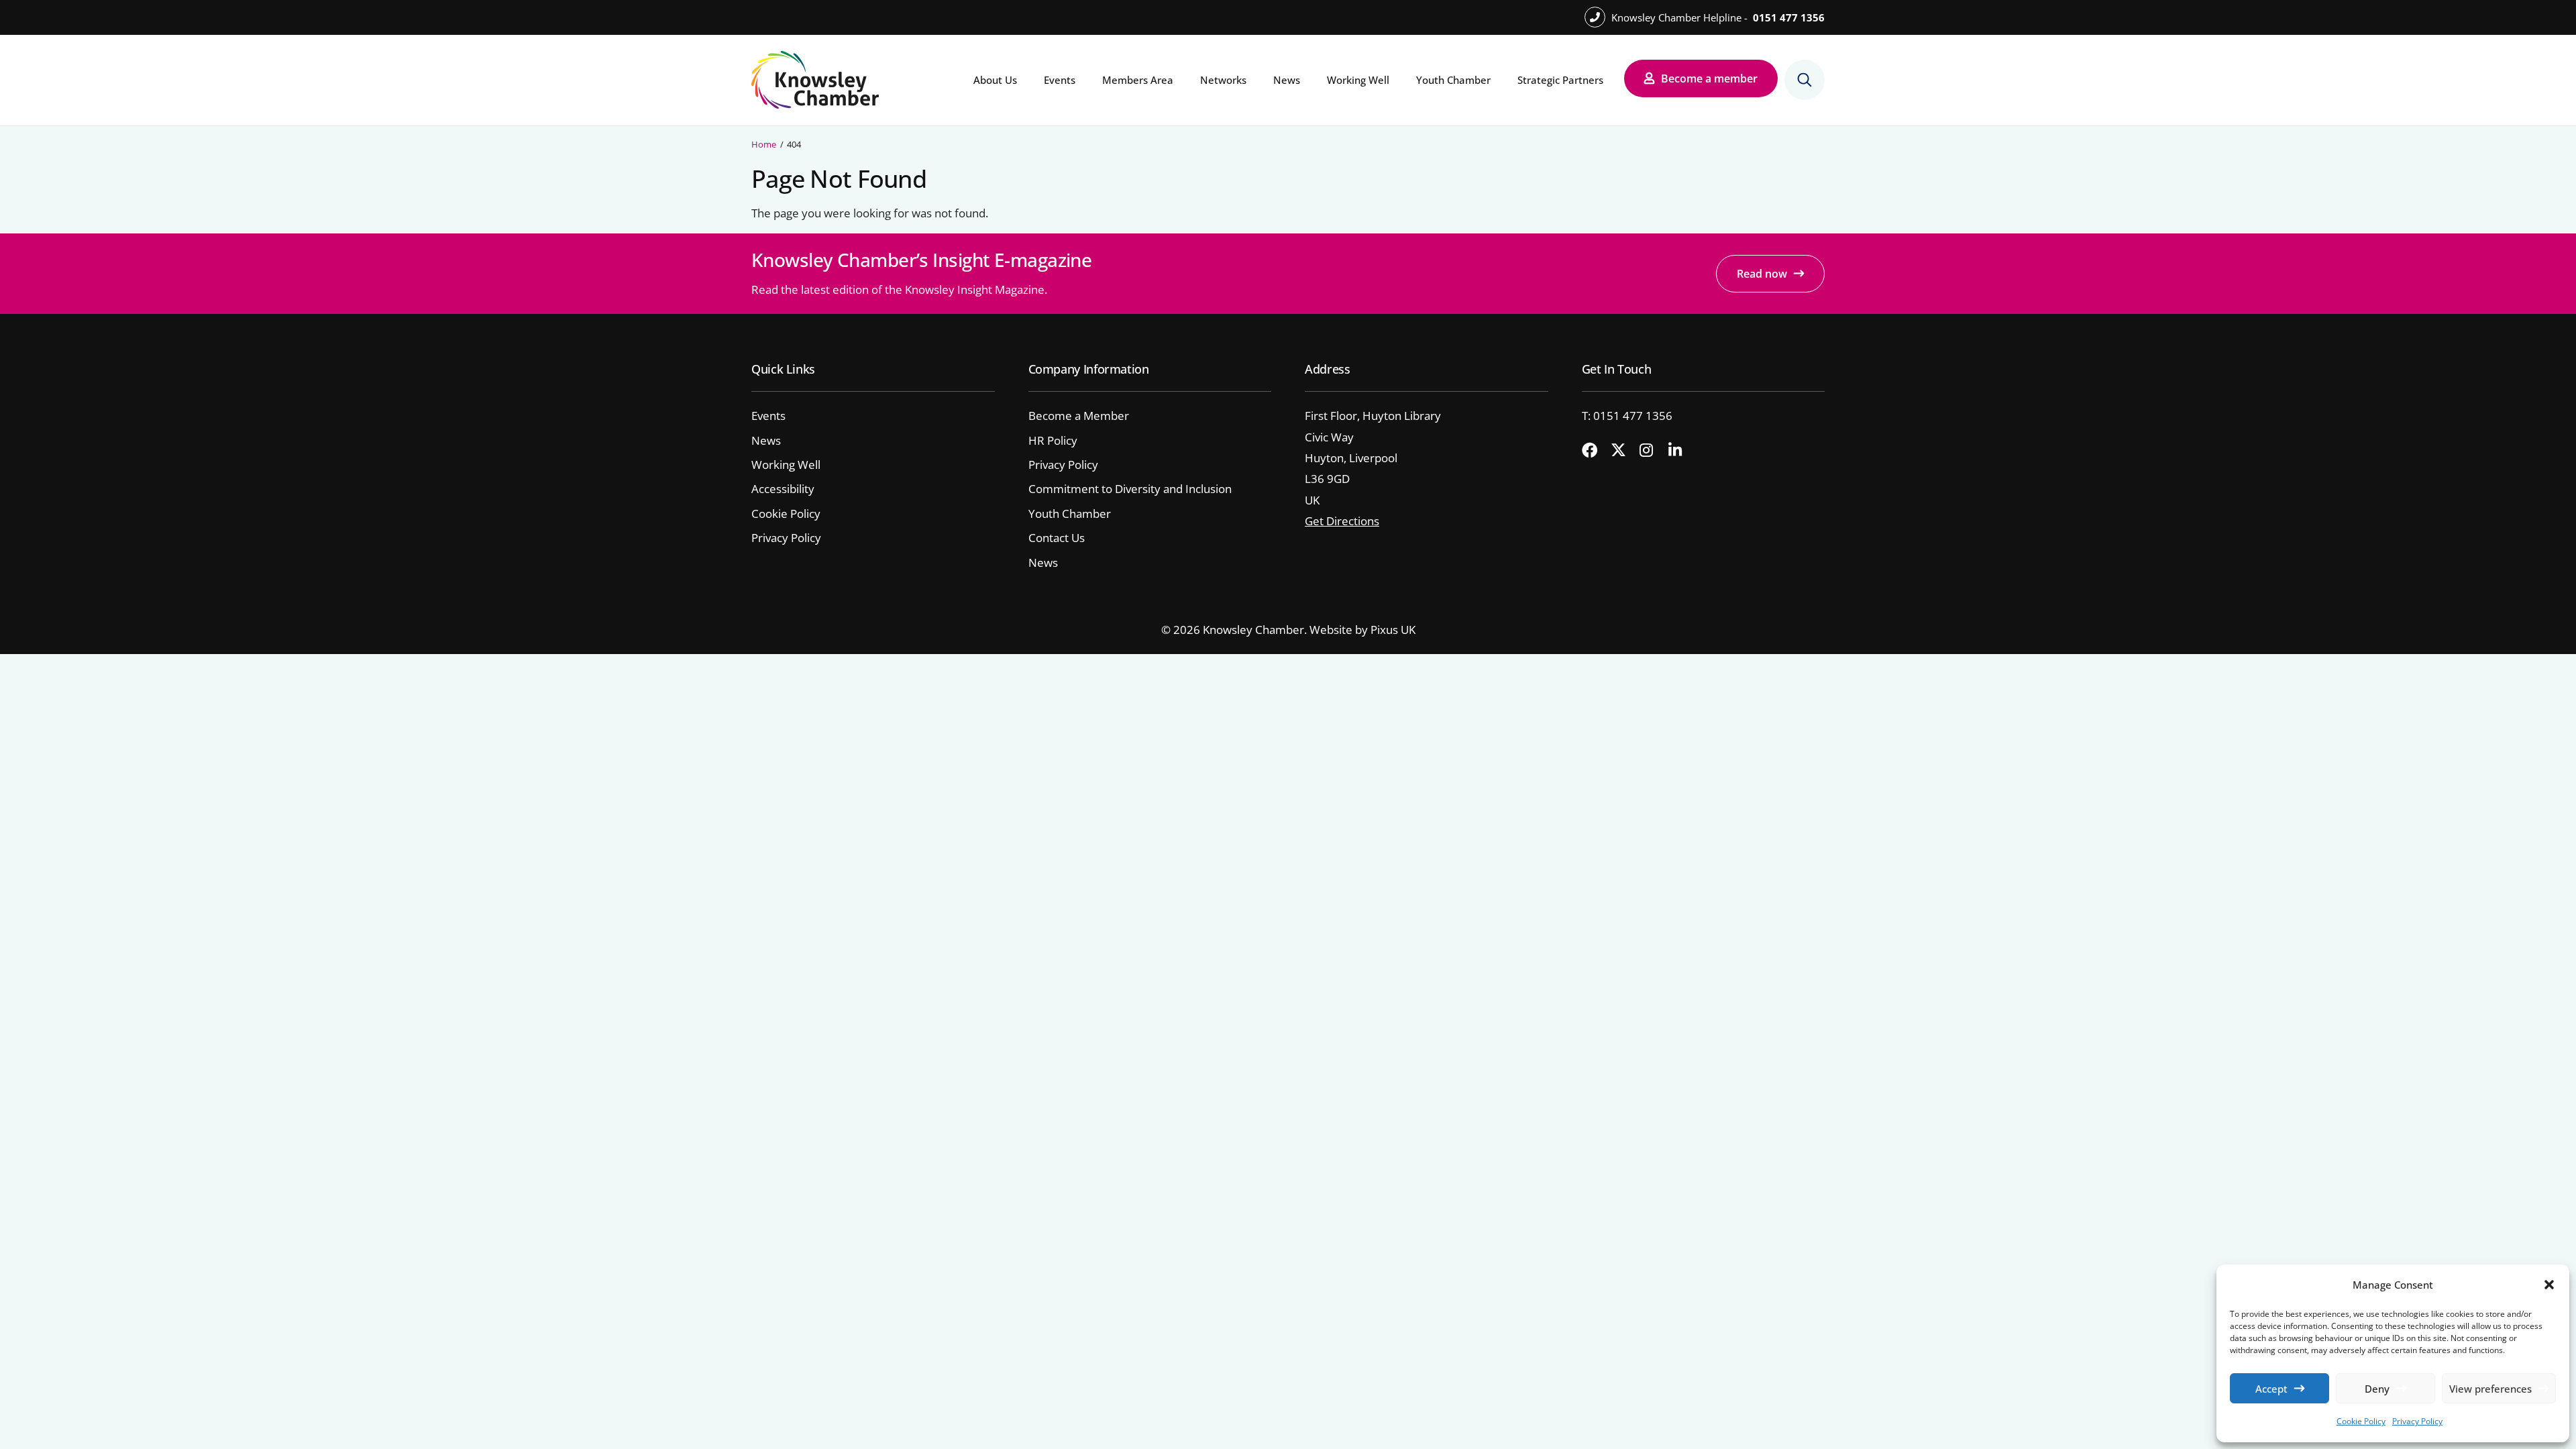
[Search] (1805, 80)
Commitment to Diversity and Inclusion (1130, 489)
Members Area (1138, 80)
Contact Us (1057, 538)
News (1287, 80)
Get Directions (1342, 521)
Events (1060, 80)
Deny (2377, 1389)
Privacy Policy (2417, 1421)
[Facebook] (1595, 451)
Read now (1762, 274)
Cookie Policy (2361, 1421)
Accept (2271, 1389)
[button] (2549, 1285)
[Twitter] (1623, 451)
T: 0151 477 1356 (1627, 416)
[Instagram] (1652, 451)
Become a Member (1079, 416)
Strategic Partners (1560, 80)
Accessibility (783, 489)
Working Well (1358, 80)
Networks (1223, 80)
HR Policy (1053, 440)
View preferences (2490, 1389)
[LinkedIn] (1681, 451)
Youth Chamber (1453, 80)
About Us (995, 80)
